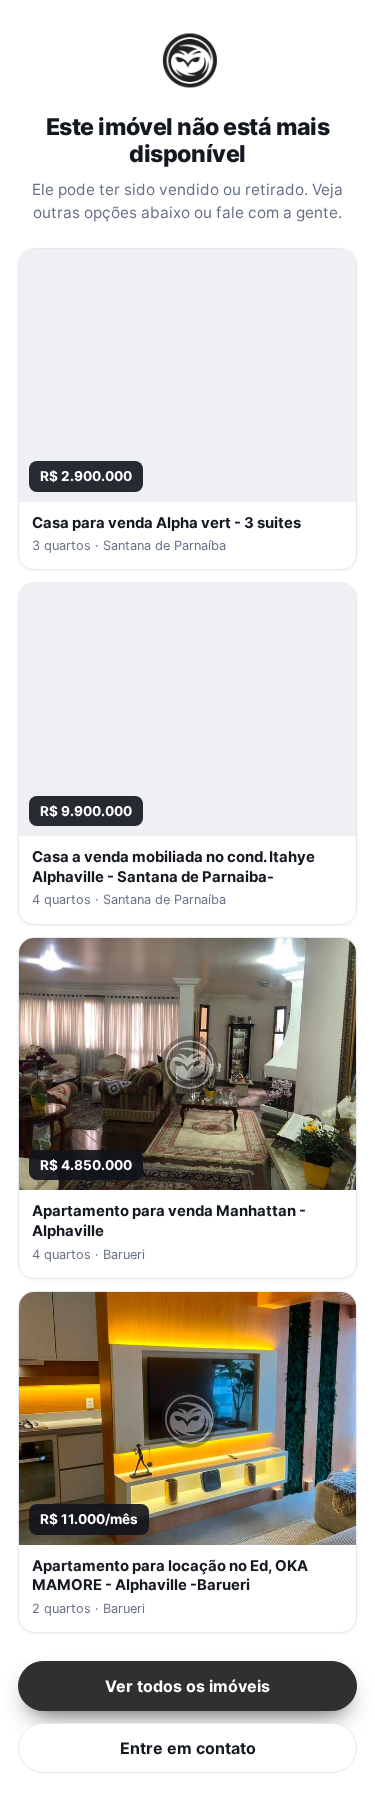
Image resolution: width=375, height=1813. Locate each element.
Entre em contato (188, 1748)
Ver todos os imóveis (187, 1686)
